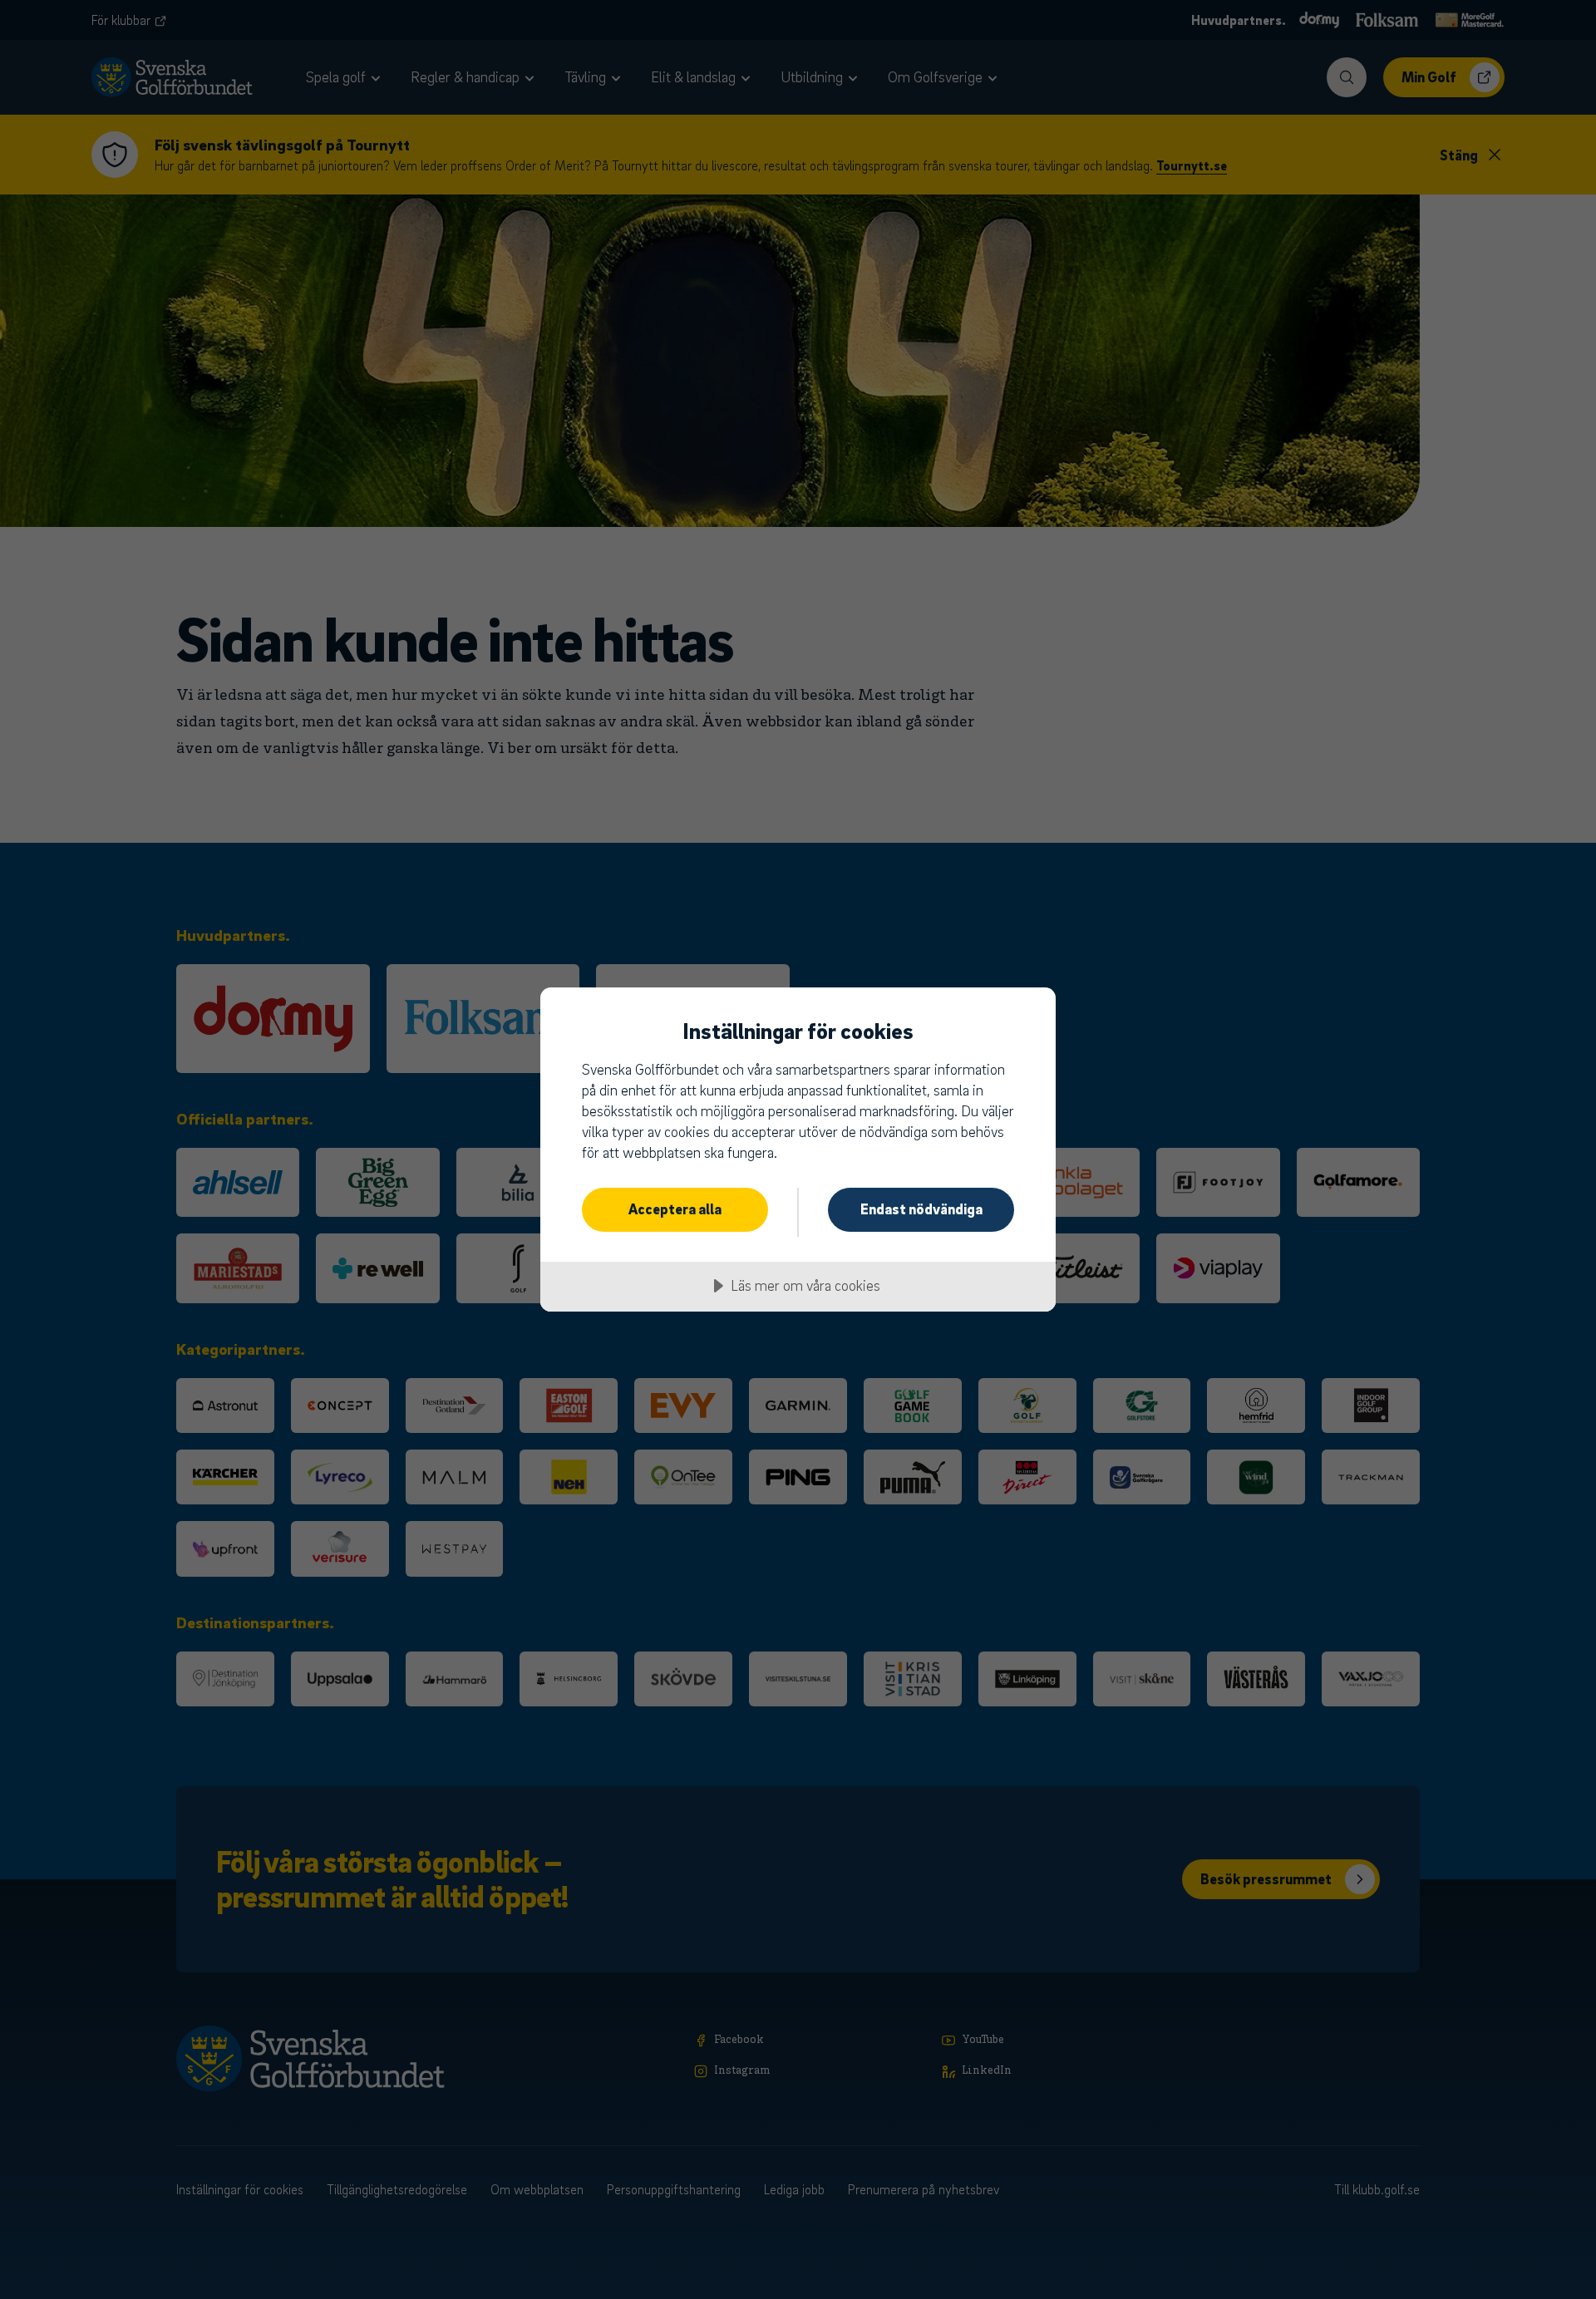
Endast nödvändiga (921, 1209)
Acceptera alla (675, 1209)
